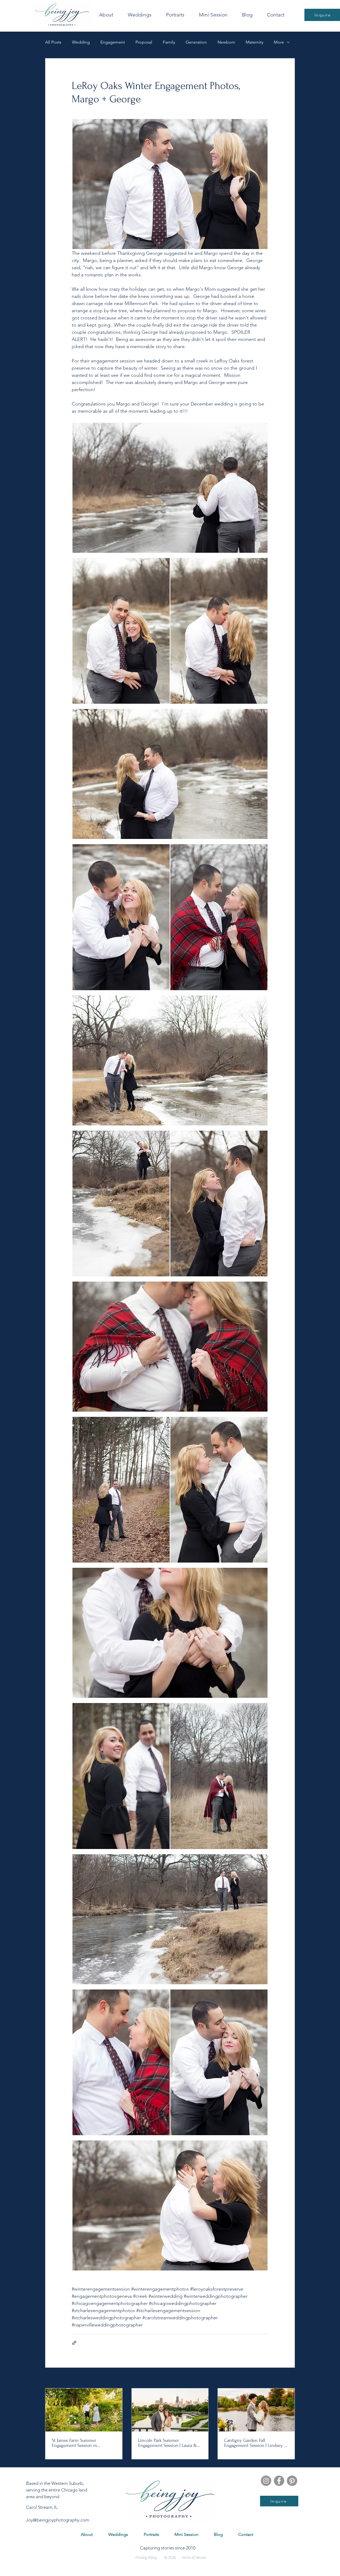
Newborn (226, 42)
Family (169, 42)
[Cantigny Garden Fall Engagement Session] (256, 2410)
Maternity (254, 42)
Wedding (81, 42)
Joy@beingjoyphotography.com (58, 2520)
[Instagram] (266, 2481)
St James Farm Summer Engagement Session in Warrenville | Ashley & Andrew (82, 2443)
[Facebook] (279, 2481)
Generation (196, 42)
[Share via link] (74, 2343)
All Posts (53, 42)
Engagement (113, 42)
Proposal (144, 42)
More (279, 42)
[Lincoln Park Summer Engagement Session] (170, 2410)
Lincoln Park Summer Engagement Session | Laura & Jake (168, 2443)
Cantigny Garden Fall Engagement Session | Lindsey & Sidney (256, 2443)
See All (289, 2378)
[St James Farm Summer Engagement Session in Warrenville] (84, 2410)
